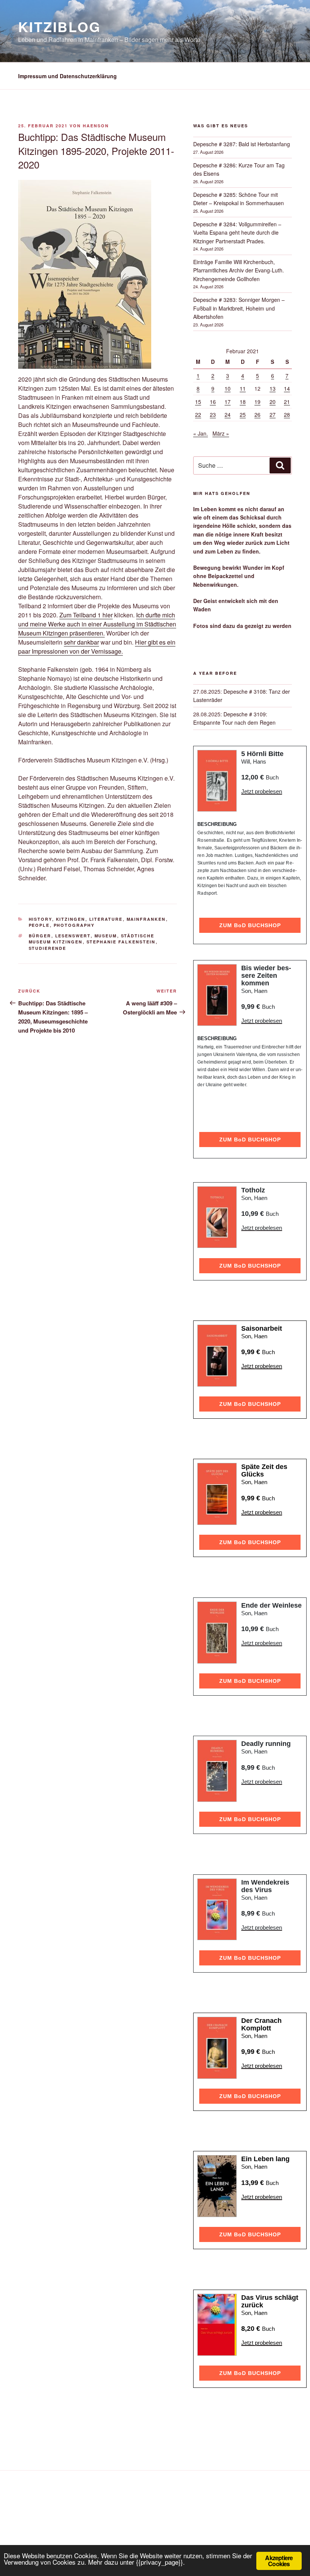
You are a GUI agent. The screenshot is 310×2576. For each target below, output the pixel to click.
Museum (106, 936)
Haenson (96, 126)
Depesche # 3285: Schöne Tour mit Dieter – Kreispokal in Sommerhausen (239, 199)
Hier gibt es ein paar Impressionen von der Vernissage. (97, 647)
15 (198, 402)
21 (287, 402)
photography (74, 925)
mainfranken (146, 919)
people (39, 925)
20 (273, 402)
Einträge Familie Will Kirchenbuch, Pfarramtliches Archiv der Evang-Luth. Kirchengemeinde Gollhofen (239, 270)
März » (221, 433)
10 (228, 388)
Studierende (48, 948)
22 (198, 414)
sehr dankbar (81, 642)
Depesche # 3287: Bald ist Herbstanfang (242, 144)
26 (257, 414)
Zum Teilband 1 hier (86, 615)
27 (273, 414)
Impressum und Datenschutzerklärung (67, 76)
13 (273, 388)
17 (228, 402)
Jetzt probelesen (262, 791)
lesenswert (73, 936)
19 (257, 402)
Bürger (40, 936)
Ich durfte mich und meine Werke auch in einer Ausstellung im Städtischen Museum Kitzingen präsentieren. (97, 624)
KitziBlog (60, 26)
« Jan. (201, 433)
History (40, 919)
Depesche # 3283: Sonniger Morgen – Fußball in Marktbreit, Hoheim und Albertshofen (239, 308)
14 (287, 388)
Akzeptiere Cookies (279, 2561)
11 (243, 388)
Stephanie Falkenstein (121, 942)
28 (287, 414)
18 (243, 402)
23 (213, 414)
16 (213, 402)
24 (228, 414)
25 (243, 414)
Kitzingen (71, 919)
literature (106, 919)
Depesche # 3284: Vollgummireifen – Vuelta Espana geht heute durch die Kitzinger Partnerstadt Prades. (237, 233)
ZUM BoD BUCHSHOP (250, 925)
